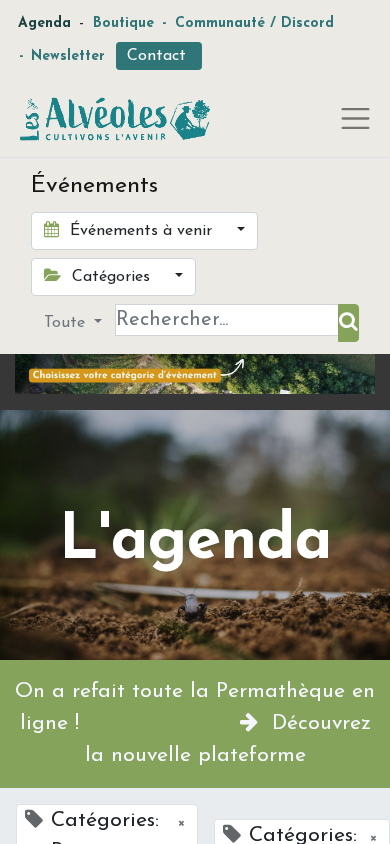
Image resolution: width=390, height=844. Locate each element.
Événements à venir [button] (141, 231)
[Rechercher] (348, 323)
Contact (159, 56)
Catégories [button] (111, 277)
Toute (67, 323)
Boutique (123, 23)
